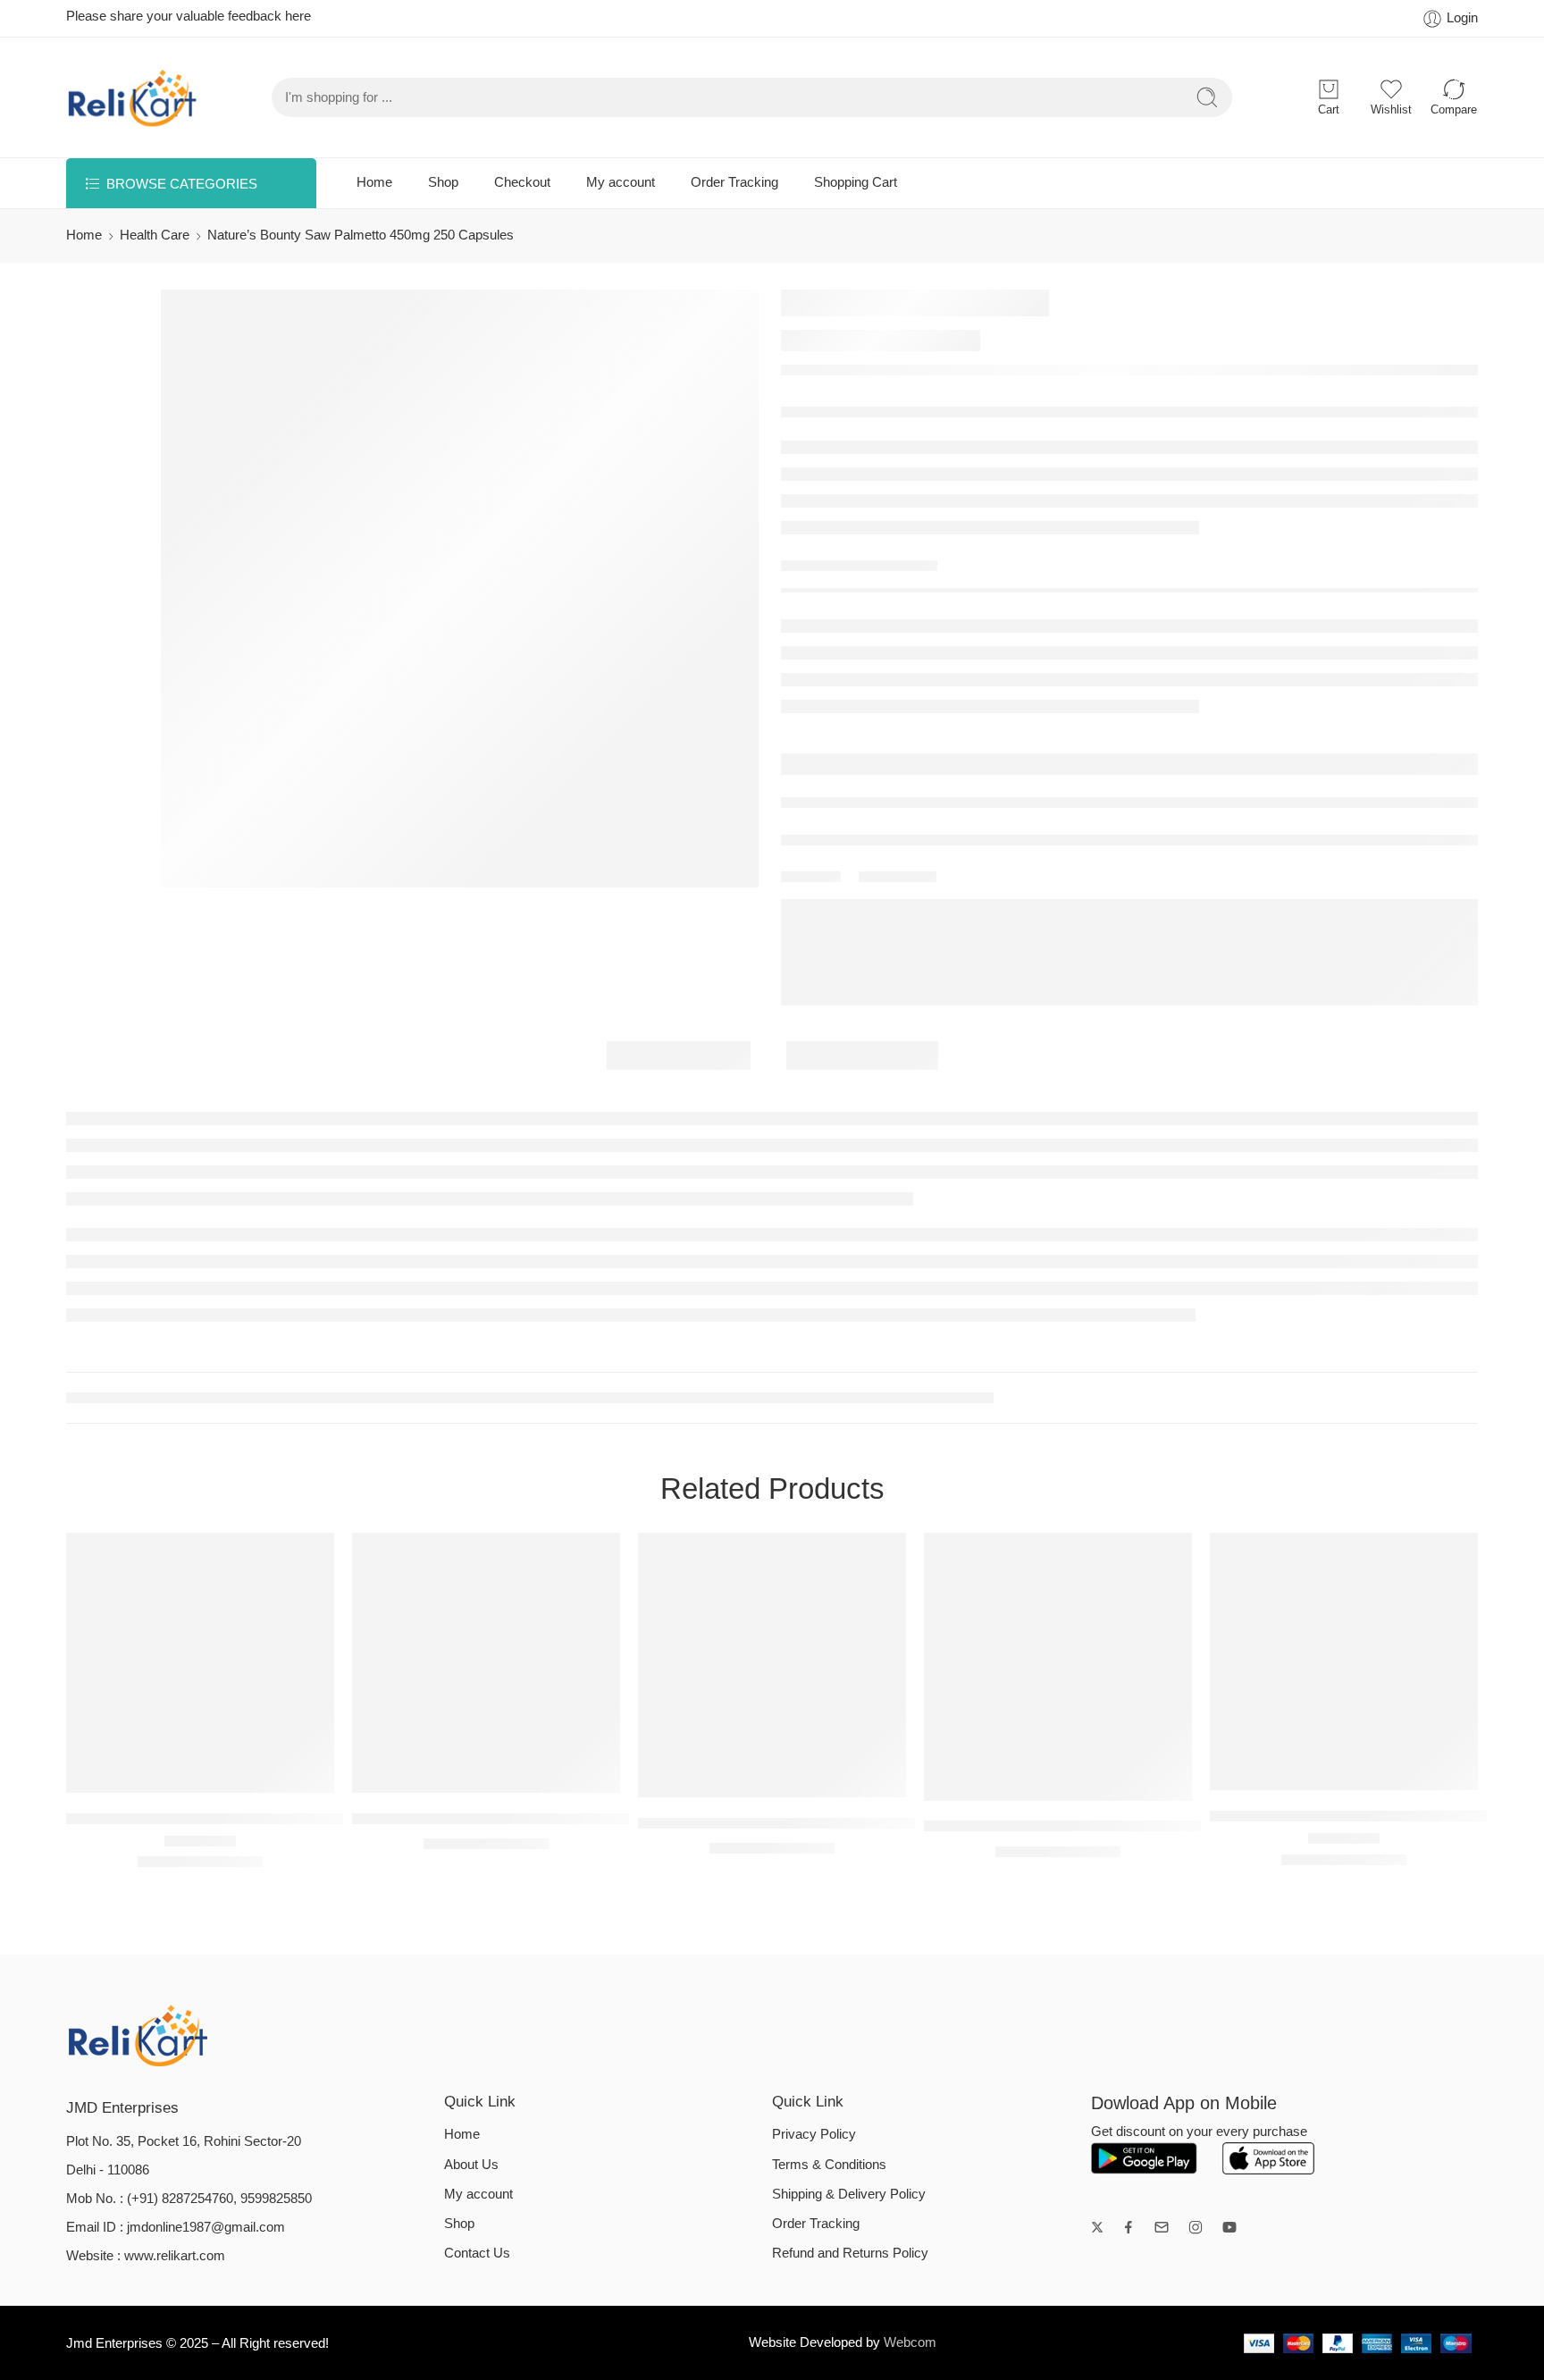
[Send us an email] (1162, 2227)
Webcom (910, 2342)
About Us (471, 2165)
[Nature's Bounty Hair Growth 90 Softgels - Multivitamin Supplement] (1058, 1667)
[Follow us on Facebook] (1129, 2227)
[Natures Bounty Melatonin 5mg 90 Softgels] (486, 1663)
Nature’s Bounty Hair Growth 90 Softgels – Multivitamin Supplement (1150, 1826)
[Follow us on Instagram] (1196, 2227)
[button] (165, 1774)
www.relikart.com (175, 2256)
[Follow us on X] (1097, 2227)
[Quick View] (201, 1774)
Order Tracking (734, 182)
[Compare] (236, 1774)
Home (374, 182)
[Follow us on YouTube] (1229, 2227)
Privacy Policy (814, 2134)
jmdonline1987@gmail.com (206, 2227)
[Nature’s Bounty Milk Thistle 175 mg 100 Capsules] (772, 1665)
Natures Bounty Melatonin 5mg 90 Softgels (495, 1818)
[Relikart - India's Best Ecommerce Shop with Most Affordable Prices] (133, 97)
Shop (443, 182)
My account (621, 182)
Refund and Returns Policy (850, 2253)
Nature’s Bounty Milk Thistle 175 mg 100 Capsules (807, 1823)
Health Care (155, 235)
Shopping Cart (856, 182)
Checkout (522, 182)
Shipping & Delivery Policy (849, 2194)
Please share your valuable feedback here (189, 16)
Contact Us (477, 2253)
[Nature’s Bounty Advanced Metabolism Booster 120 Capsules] (1344, 1662)
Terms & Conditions (829, 2165)
